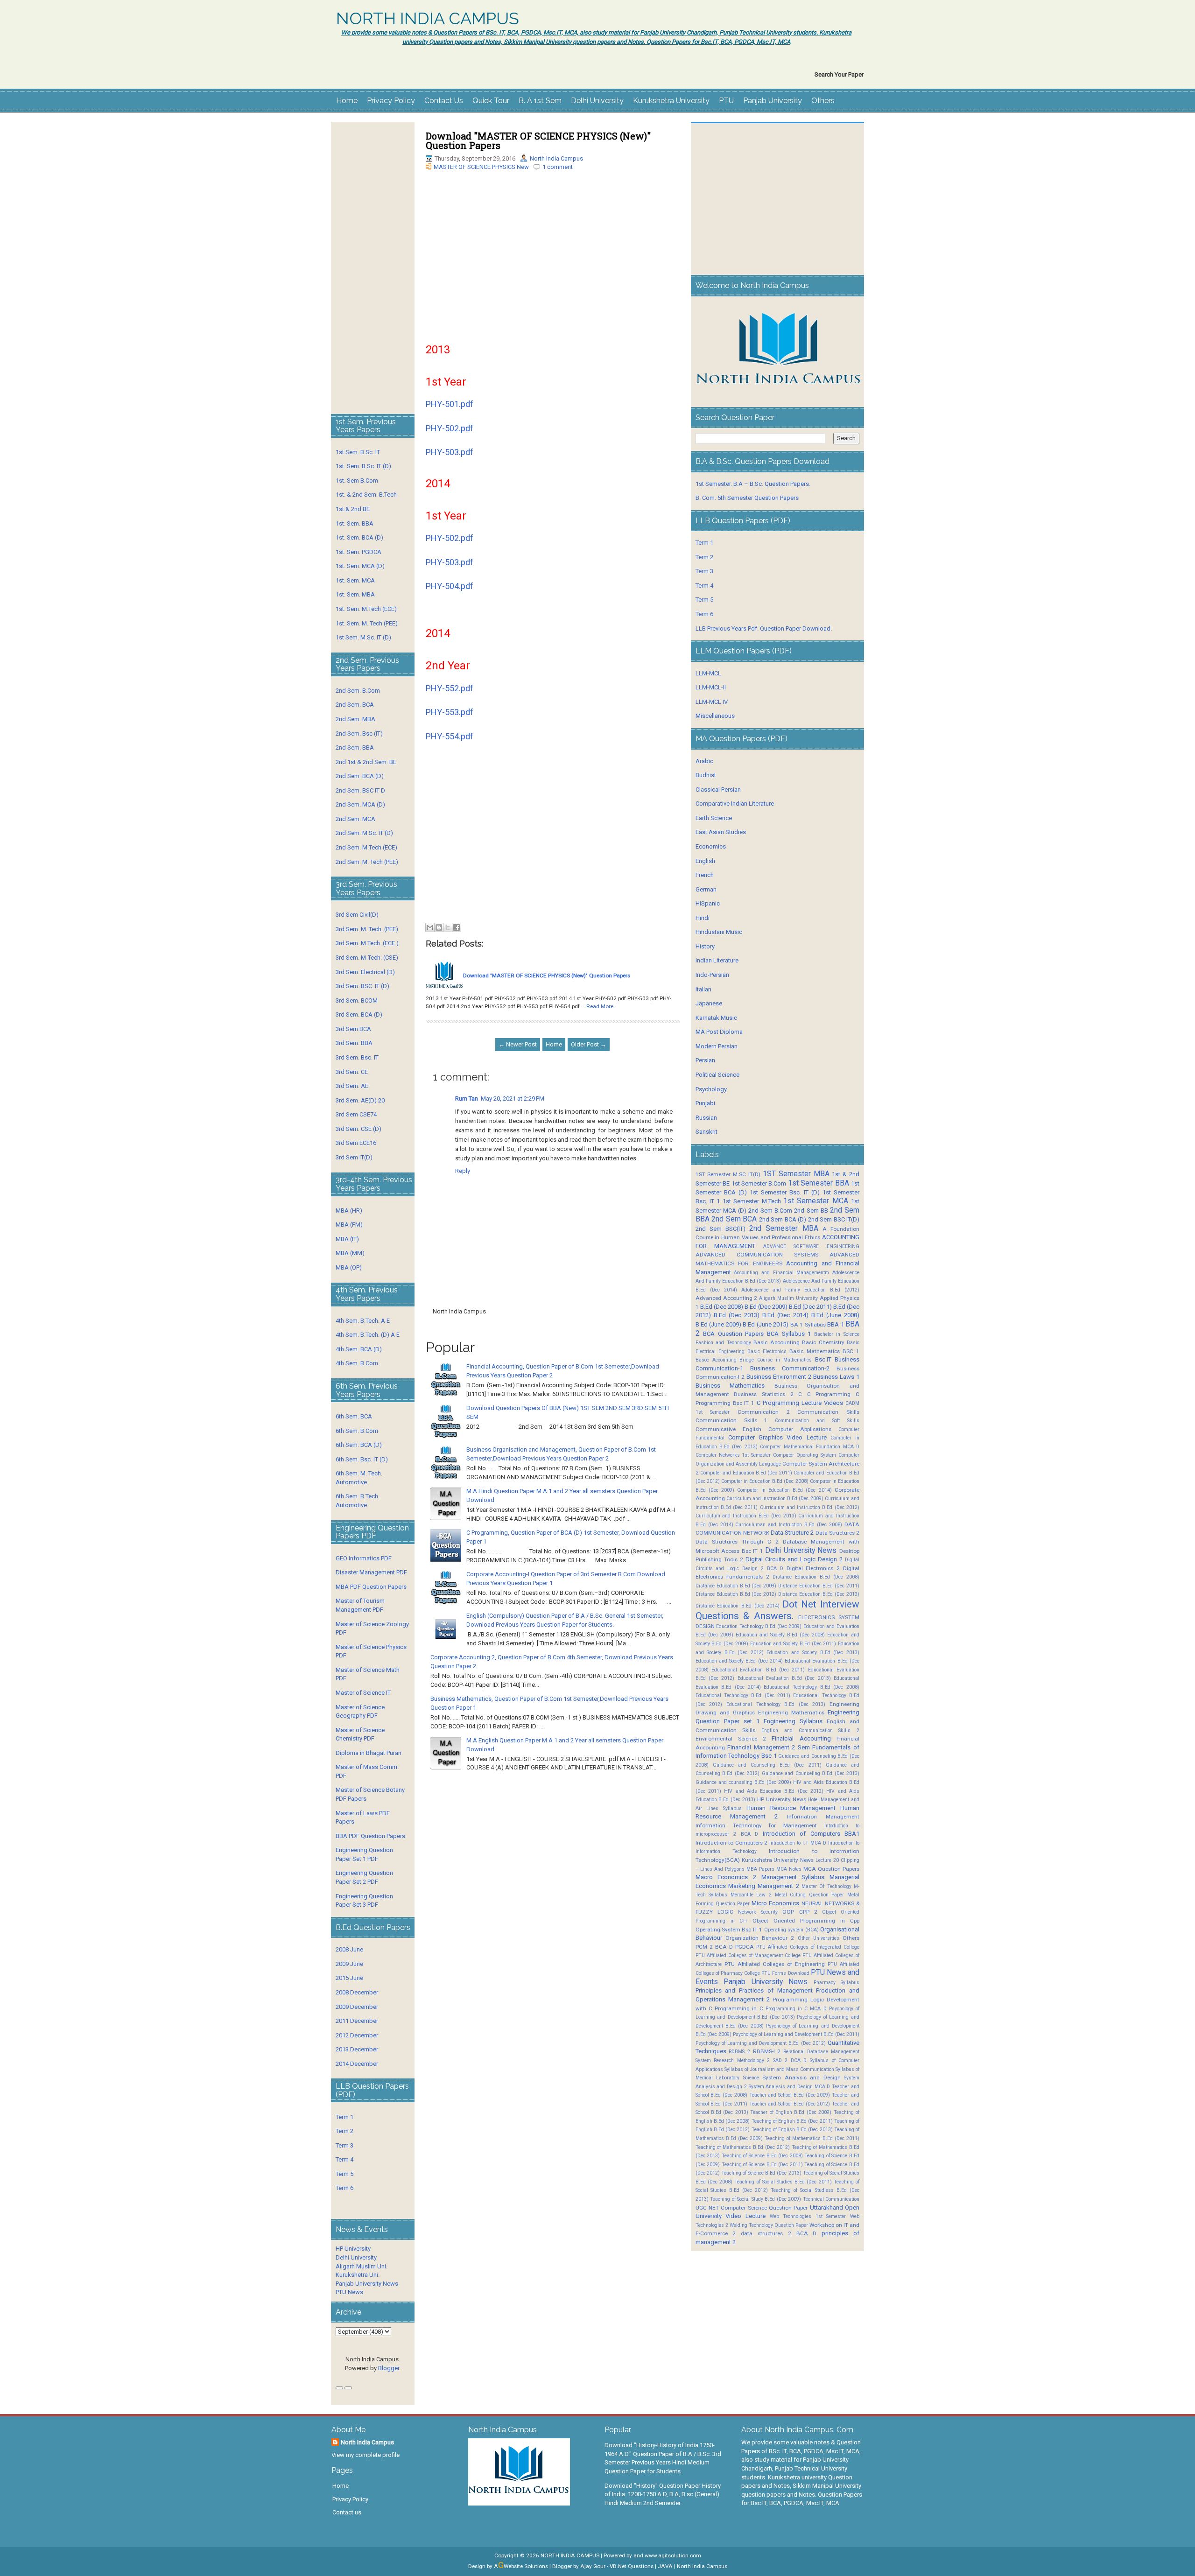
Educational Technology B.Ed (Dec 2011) (743, 1695)
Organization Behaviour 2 (760, 1938)
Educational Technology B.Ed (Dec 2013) (776, 1704)
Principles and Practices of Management (754, 1990)
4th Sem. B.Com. (358, 1363)
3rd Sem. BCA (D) (359, 1014)
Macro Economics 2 (726, 1877)
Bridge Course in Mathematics (776, 1360)
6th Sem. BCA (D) (359, 1445)
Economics (711, 846)
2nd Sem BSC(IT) (721, 1229)
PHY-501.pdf (450, 404)
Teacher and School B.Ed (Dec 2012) (790, 2104)
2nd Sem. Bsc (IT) (359, 733)
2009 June (349, 1964)
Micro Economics (775, 1903)
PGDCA (745, 1947)
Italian (703, 989)
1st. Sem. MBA (355, 594)
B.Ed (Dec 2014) (785, 1315)
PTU (726, 101)
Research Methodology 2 (742, 2060)
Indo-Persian (712, 975)
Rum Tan (467, 1098)
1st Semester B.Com (759, 1183)
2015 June (349, 1978)
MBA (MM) (350, 1253)
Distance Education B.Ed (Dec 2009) (736, 1586)
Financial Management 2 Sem (769, 1747)
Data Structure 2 (792, 1533)
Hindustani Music (719, 932)
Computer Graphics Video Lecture (777, 1437)
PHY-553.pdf (450, 712)
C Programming (829, 1394)
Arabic (704, 761)
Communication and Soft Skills (817, 1421)
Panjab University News (367, 2284)
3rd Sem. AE (352, 1086)
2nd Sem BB (811, 1211)
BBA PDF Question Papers (370, 1836)
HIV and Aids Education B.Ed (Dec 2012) (774, 1791)
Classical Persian (718, 790)
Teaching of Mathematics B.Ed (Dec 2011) (812, 2138)
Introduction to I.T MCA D (798, 1843)
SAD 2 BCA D (790, 2060)
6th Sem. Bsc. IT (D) (362, 1459)
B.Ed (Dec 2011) (810, 1307)
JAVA (665, 2566)
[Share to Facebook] (457, 927)
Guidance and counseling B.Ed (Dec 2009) (743, 1782)
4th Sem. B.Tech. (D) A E (368, 1335)
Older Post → (589, 1044)
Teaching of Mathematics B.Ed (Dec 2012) (743, 2147)
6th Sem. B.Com (357, 1431)
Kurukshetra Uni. (358, 2275)
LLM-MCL (708, 673)
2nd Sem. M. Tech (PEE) (367, 862)
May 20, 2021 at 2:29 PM (513, 1098)
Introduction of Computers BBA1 (811, 1834)
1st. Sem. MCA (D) (360, 566)
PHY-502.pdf (450, 428)
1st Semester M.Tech (752, 1201)
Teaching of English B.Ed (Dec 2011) (792, 2121)
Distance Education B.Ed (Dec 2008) (816, 1577)
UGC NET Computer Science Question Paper (752, 2208)
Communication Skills (828, 1412)
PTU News (349, 2292)
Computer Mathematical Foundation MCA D (810, 1447)
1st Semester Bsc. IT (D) (785, 1192)
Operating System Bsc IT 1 (729, 1930)
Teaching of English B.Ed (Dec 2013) (792, 2130)
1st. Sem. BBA (355, 523)
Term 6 (344, 2188)
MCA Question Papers (831, 1869)
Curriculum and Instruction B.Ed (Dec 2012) (810, 1507)
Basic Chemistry (823, 1342)
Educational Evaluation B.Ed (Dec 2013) (784, 1678)
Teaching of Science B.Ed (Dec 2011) (762, 2165)
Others (823, 101)
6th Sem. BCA (354, 1416)
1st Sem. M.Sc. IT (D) (363, 637)
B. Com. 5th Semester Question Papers (747, 498)
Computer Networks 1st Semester (733, 1455)
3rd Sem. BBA (354, 1043)
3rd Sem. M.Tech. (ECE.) (367, 943)
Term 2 (344, 2131)
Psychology (711, 1089)
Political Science (717, 1075)
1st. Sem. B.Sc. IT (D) (363, 466)
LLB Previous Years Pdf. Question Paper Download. (764, 628)
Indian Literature (717, 960)
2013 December (357, 2049)
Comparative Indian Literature (735, 804)
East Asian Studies (721, 832)
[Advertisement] (553, 267)
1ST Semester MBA (796, 1174)
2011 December (357, 2021)
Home (347, 101)
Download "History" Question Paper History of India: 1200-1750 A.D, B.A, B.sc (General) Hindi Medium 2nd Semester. (663, 2494)
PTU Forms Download (785, 1973)
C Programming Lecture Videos (800, 1403)
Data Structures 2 (837, 1533)
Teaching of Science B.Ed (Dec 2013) (761, 2173)
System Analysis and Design (801, 2078)
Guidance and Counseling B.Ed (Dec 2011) (767, 1765)
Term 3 (344, 2145)
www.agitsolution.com (673, 2555)
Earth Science (714, 818)
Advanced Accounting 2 (727, 1298)
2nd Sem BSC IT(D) (834, 1219)
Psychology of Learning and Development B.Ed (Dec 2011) (796, 2034)
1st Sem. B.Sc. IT (358, 452)
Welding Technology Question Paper (769, 2225)
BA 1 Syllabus (808, 1325)
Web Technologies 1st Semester (808, 2216)
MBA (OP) (349, 1267)
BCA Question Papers (733, 1334)
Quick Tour (491, 101)
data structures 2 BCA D (779, 2233)
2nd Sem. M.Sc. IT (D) (364, 833)
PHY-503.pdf (450, 452)
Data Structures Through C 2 (737, 1542)
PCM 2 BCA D (714, 1947)
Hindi (703, 918)
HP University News (782, 1799)
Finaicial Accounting (801, 1738)
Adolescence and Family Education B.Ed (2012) (800, 1290)
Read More (600, 1006)
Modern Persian (717, 1046)
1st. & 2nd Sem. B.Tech (366, 495)
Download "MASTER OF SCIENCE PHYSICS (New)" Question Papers (538, 140)
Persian (705, 1060)
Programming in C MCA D (796, 2009)
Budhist (706, 775)
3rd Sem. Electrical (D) (365, 972)
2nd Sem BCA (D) (783, 1219)
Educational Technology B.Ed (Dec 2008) (812, 1687)
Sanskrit (706, 1132)
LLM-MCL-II (711, 687)
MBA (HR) (349, 1211)
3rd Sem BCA (353, 1029)
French (705, 875)
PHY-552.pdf (450, 688)
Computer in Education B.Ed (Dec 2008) (765, 1481)
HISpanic (708, 903)
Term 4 (344, 2159)
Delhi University (597, 101)
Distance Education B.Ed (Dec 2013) (819, 1594)
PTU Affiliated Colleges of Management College (748, 1955)
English (705, 861)
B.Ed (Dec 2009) (766, 1307)
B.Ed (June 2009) (718, 1324)
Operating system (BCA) (791, 1930)
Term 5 (344, 2174)
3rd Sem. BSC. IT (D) (362, 986)
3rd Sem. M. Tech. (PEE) (367, 929)
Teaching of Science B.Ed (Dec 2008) (762, 2156)
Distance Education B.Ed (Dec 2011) (819, 1586)
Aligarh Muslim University (788, 1298)
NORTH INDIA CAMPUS (428, 19)
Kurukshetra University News (778, 1860)
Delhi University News (801, 1551)
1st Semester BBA (819, 1183)
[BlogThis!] (439, 927)
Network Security (758, 1912)
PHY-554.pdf (450, 736)
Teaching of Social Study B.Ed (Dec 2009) (756, 2199)
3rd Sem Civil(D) (357, 915)
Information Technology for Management (756, 1825)
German (706, 889)
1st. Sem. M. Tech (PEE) (367, 623)
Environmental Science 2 (731, 1739)
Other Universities (819, 1938)
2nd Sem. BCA (355, 705)
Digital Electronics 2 (813, 1568)
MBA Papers (760, 1869)
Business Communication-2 (790, 1368)
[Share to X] (448, 927)
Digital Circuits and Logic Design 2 (794, 1559)
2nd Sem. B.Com (358, 691)
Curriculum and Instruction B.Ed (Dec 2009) (775, 1499)
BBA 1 (835, 1324)
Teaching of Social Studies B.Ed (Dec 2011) (783, 2182)
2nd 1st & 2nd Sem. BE (366, 762)
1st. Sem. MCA (355, 580)
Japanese (709, 1003)
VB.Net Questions (632, 2566)
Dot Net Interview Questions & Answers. (777, 1610)
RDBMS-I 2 (767, 2051)
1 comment (558, 167)
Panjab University (773, 101)
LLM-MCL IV (712, 702)
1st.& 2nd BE (353, 509)
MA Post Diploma (719, 1032)
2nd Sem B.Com (770, 1211)
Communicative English (728, 1429)
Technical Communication (831, 2199)
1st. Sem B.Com (357, 481)
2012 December (357, 2035)
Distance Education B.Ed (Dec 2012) (736, 1594)
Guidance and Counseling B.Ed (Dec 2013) (811, 1773)
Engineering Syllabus (793, 1721)
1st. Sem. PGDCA (358, 552)
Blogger (389, 2368)
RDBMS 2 (739, 2052)
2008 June (349, 1949)
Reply (463, 1171)
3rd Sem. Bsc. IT (357, 1057)
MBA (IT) (347, 1239)
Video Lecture (745, 2216)
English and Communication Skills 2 (810, 1730)
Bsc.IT (823, 1359)
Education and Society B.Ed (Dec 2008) (780, 1635)
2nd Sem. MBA (355, 719)
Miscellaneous (715, 716)
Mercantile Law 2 (751, 1895)
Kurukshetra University (671, 101)
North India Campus (556, 158)
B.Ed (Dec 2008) (722, 1307)
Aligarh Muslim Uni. (362, 2266)
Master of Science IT (363, 1693)
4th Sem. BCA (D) (359, 1349)
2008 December (357, 1992)
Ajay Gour (593, 2566)
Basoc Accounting (716, 1360)
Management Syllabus (793, 1877)
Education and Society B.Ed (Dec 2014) (739, 1661)
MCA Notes (789, 1869)
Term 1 (344, 2117)
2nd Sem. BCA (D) (360, 776)
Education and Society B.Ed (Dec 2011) (793, 1644)
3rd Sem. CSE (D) (358, 1129)
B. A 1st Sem (540, 101)
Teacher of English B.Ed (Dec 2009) (791, 2112)
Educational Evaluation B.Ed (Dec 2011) (758, 1670)
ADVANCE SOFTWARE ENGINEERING (811, 1246)
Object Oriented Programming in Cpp (806, 1921)
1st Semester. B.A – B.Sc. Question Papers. (753, 484)
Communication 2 (764, 1412)
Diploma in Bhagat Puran (369, 1753)
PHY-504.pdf (450, 586)
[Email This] (430, 927)
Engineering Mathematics (791, 1713)
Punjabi (705, 1103)
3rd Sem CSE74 (356, 1114)
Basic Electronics (767, 1351)
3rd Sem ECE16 (356, 1143)
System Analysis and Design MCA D (790, 2087)
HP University (353, 2249)
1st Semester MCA (816, 1201)
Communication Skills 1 (732, 1420)
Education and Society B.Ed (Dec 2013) (813, 1653)
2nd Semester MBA (784, 1228)
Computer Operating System (805, 1455)
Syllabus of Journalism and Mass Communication (779, 2069)
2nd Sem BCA (734, 1219)
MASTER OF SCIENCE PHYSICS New (481, 167)
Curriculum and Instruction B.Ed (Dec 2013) (746, 1516)
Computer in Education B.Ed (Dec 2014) (784, 1490)
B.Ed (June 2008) (835, 1315)
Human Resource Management (791, 1808)
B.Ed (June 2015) (766, 1324)
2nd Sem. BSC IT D (360, 790)
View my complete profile (366, 2455)
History (705, 946)
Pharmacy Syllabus (836, 1983)
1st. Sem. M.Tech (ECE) (366, 609)
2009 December (357, 2007)
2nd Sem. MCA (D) (360, 804)
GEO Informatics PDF (364, 1558)
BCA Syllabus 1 (789, 1334)
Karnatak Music (716, 1018)
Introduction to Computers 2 (732, 1843)
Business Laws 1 (836, 1377)
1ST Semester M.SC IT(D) (728, 1174)
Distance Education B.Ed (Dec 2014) (738, 1606)
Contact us (347, 2512)
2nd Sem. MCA (355, 819)
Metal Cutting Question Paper (810, 1895)
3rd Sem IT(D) (354, 1157)
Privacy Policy (391, 101)
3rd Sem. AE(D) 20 (360, 1100)
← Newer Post (518, 1044)
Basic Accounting (776, 1342)
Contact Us (444, 101)
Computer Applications (800, 1429)
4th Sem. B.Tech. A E (363, 1321)
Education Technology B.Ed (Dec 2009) (759, 1626)
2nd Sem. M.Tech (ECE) (366, 847)
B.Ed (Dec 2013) (737, 1315)
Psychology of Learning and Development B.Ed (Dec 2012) (761, 2043)
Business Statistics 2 (763, 1394)
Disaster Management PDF (371, 1572)
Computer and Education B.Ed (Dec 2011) (746, 1473)
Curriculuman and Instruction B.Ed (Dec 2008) (789, 1525)
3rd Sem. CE (352, 1072)
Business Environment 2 (779, 1377)
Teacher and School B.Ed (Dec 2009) (790, 2095)
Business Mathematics (730, 1386)
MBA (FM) (349, 1225)
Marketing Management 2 (764, 1886)
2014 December (357, 2064)
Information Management (823, 1817)
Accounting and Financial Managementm (781, 1273)
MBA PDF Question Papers (371, 1587)
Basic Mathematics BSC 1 (824, 1351)
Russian (706, 1118)
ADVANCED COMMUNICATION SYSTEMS (757, 1255)
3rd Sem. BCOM (357, 1000)
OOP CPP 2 (800, 1912)
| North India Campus (701, 2566)
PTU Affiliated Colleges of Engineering (775, 1964)
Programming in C (739, 2008)
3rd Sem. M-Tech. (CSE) (367, 958)
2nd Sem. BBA (355, 748)
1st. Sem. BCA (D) (359, 537)
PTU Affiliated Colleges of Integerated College (808, 1947)
